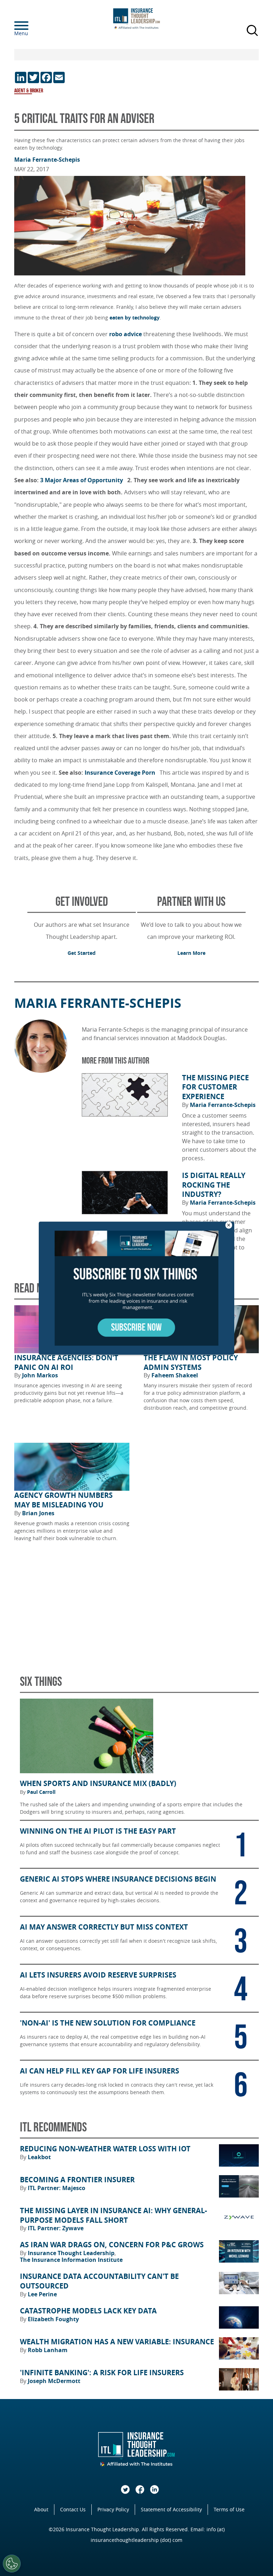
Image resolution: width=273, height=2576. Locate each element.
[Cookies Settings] (12, 2564)
